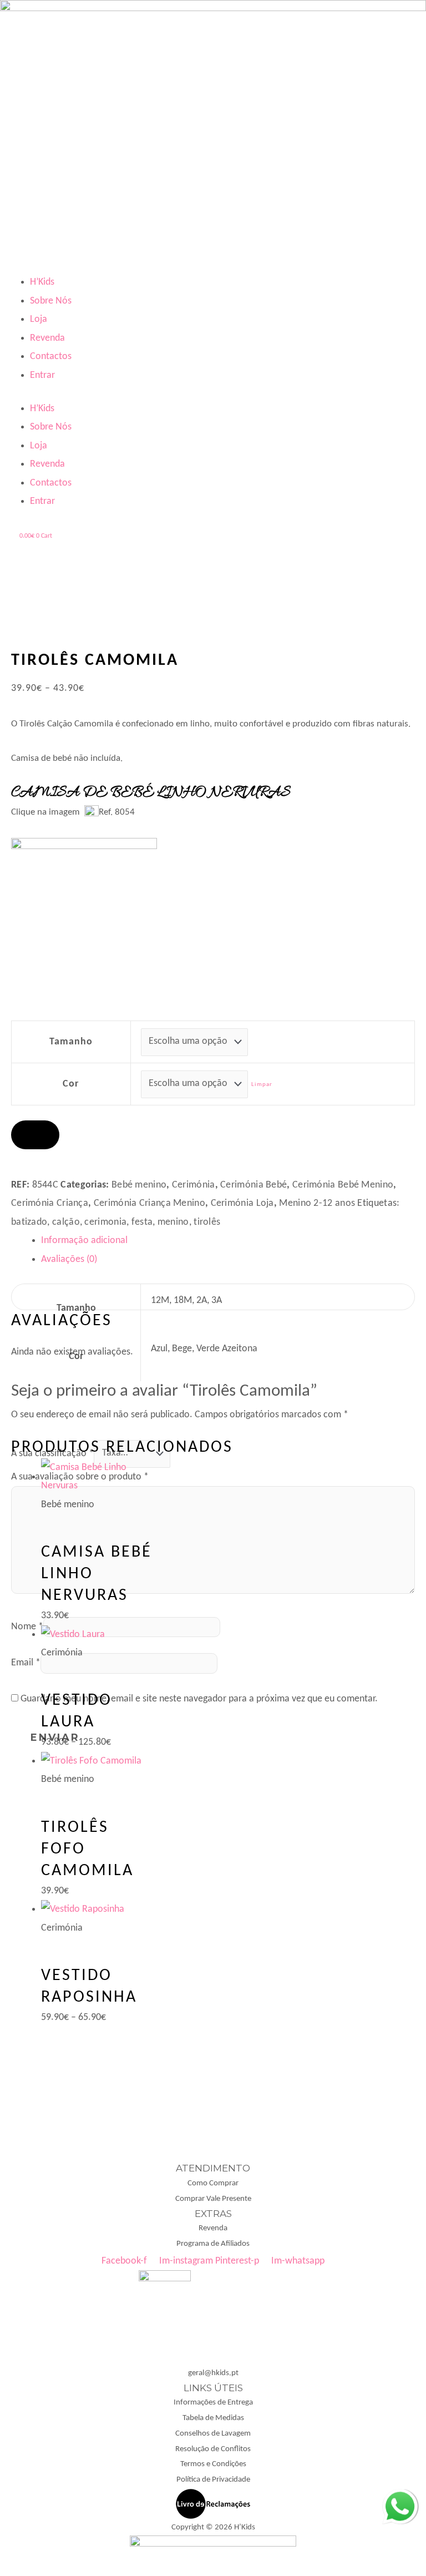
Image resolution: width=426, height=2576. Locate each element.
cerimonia (105, 1222)
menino (173, 1222)
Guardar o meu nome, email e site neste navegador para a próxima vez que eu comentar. (199, 1699)
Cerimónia (194, 1185)
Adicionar (68, 1163)
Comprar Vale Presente (213, 2199)
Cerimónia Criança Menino (149, 1203)
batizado (29, 1222)
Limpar (262, 1085)
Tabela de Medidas (213, 2418)
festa (142, 1222)
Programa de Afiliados (213, 2244)
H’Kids (42, 282)
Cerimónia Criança (50, 1203)
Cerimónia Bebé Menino (343, 1185)
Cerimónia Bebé (253, 1185)
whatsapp (400, 2498)
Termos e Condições (213, 2464)
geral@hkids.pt (213, 2373)
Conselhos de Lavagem (213, 2434)
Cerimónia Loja (242, 1203)
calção (66, 1222)
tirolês (207, 1222)
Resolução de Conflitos (213, 2449)
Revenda (47, 338)
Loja (39, 319)
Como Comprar (213, 2183)
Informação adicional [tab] (84, 1241)
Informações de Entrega (213, 2403)
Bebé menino (139, 1185)
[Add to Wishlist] (35, 1135)
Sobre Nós (51, 301)
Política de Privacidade (213, 2480)
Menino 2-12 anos (317, 1203)
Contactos (51, 357)
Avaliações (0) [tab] (69, 1259)
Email (26, 1663)
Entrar (42, 375)
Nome (27, 1627)
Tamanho (71, 1042)
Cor (71, 1084)
